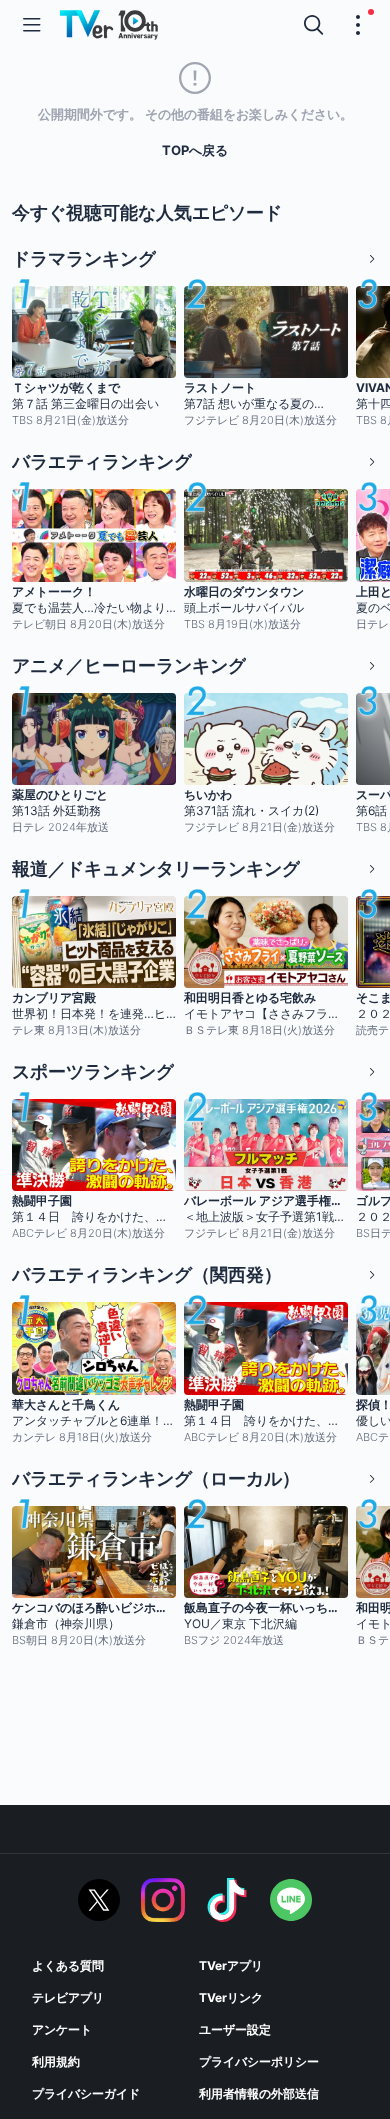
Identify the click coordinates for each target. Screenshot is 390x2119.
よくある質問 (68, 1965)
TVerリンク (231, 1997)
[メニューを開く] (32, 25)
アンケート (62, 2029)
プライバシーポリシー (259, 2061)
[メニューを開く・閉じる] (358, 25)
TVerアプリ (231, 1965)
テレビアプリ (68, 1997)
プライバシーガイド (86, 2093)
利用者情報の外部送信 (259, 2093)
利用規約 (56, 2061)
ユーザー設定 (235, 2029)
